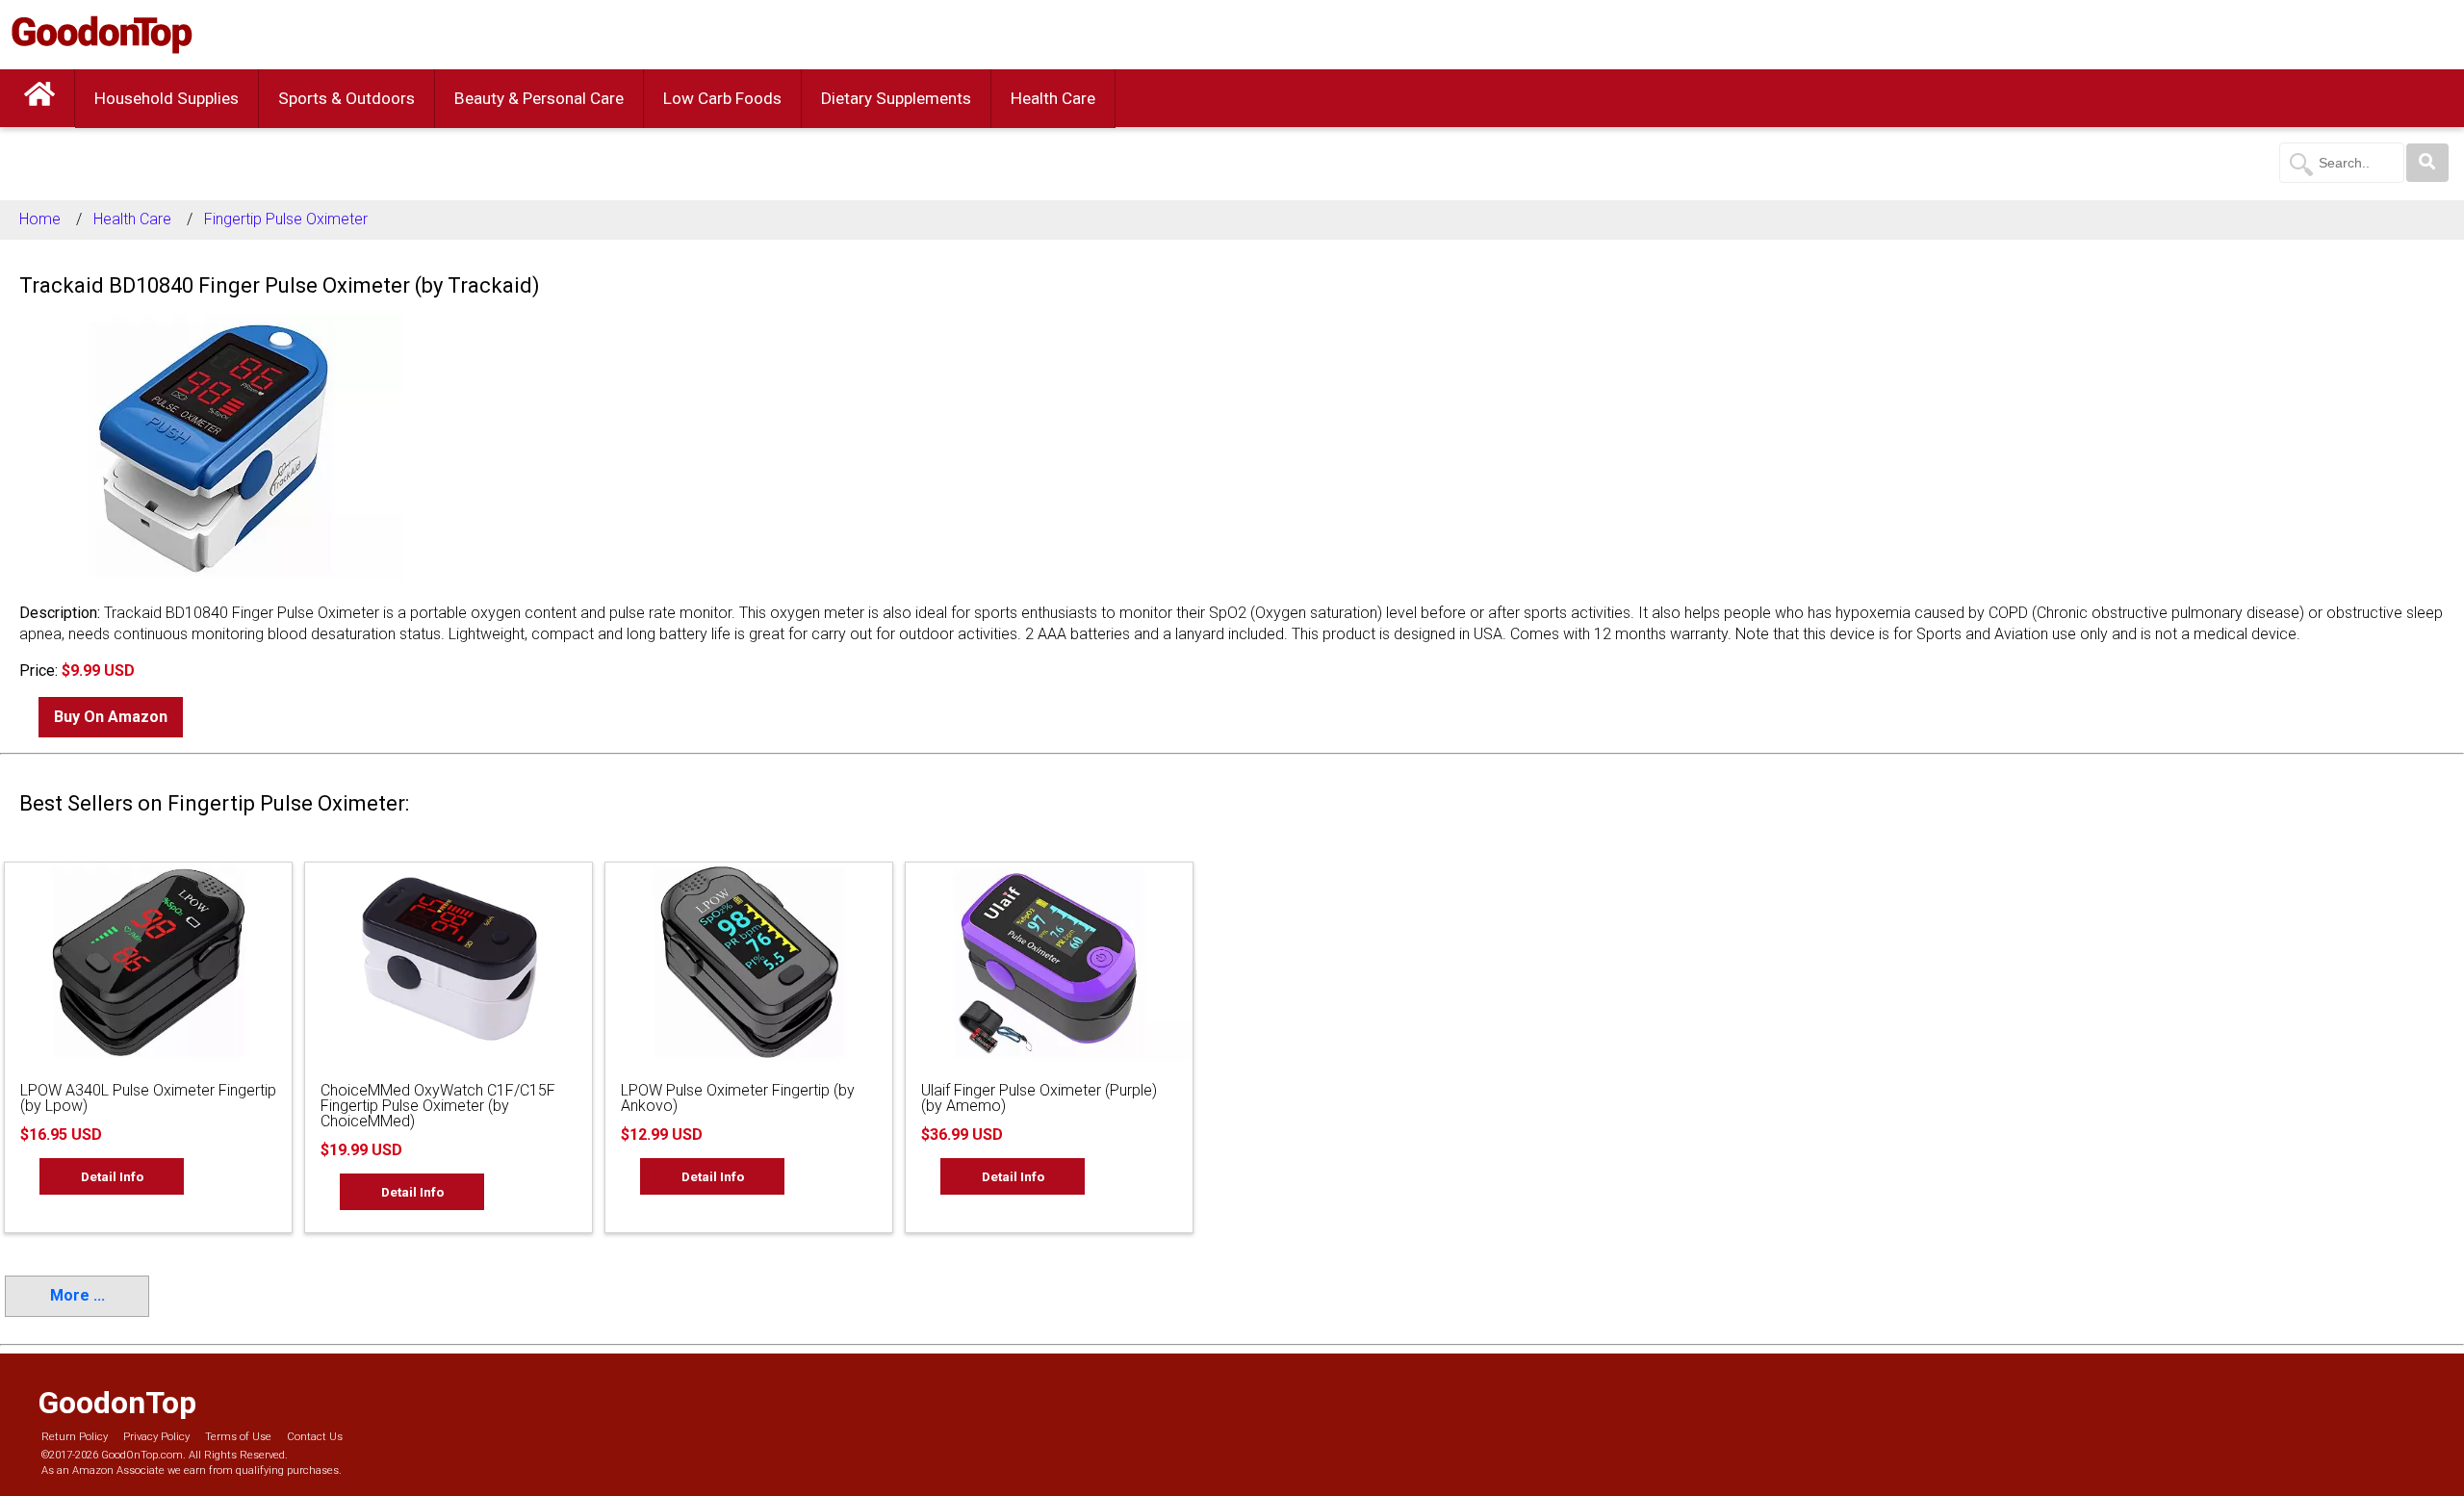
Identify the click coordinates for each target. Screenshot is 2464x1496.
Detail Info (112, 1176)
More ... (77, 1295)
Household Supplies (167, 98)
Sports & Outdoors (346, 98)
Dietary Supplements (896, 98)
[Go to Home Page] (39, 98)
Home (40, 219)
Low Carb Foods (722, 98)
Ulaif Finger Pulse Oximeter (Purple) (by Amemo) (1039, 1098)
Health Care (1053, 98)
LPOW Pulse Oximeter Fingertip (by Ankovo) (738, 1098)
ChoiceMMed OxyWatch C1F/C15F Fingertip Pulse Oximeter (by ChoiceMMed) (438, 1106)
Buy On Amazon (111, 717)
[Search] (2427, 163)
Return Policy (75, 1437)
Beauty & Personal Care (539, 98)
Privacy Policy (156, 1437)
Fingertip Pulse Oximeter (286, 219)
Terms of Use (238, 1437)
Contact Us (315, 1437)
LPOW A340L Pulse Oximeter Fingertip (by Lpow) (148, 1098)
